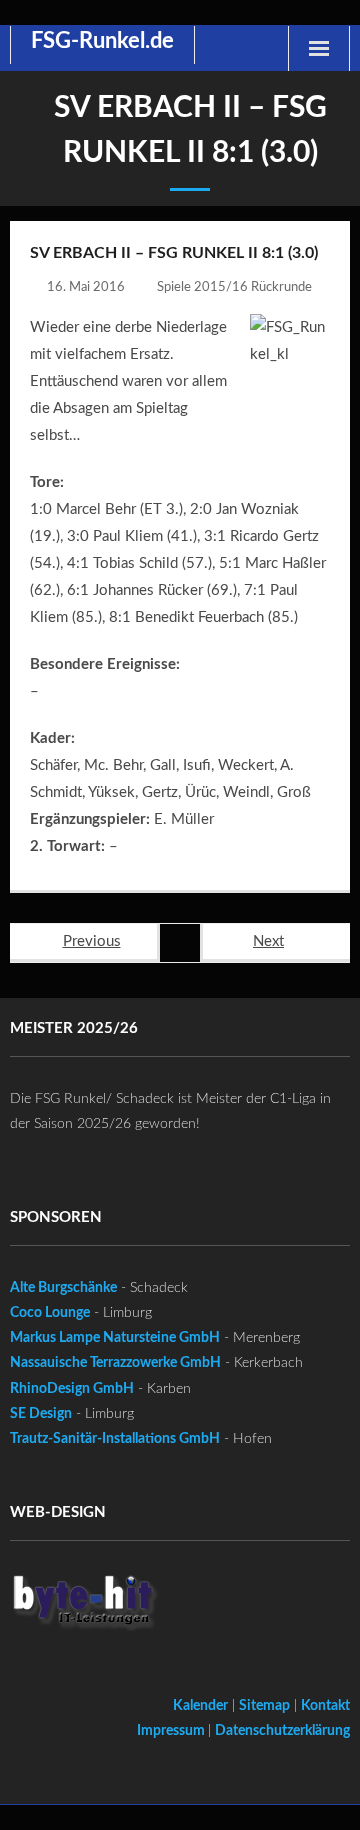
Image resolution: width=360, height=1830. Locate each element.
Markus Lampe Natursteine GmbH (115, 1338)
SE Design (41, 1414)
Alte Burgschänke (63, 1288)
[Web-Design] (85, 1607)
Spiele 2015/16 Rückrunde (234, 287)
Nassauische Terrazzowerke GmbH (115, 1363)
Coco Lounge (50, 1313)
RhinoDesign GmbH (72, 1389)
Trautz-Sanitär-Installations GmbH (115, 1439)
